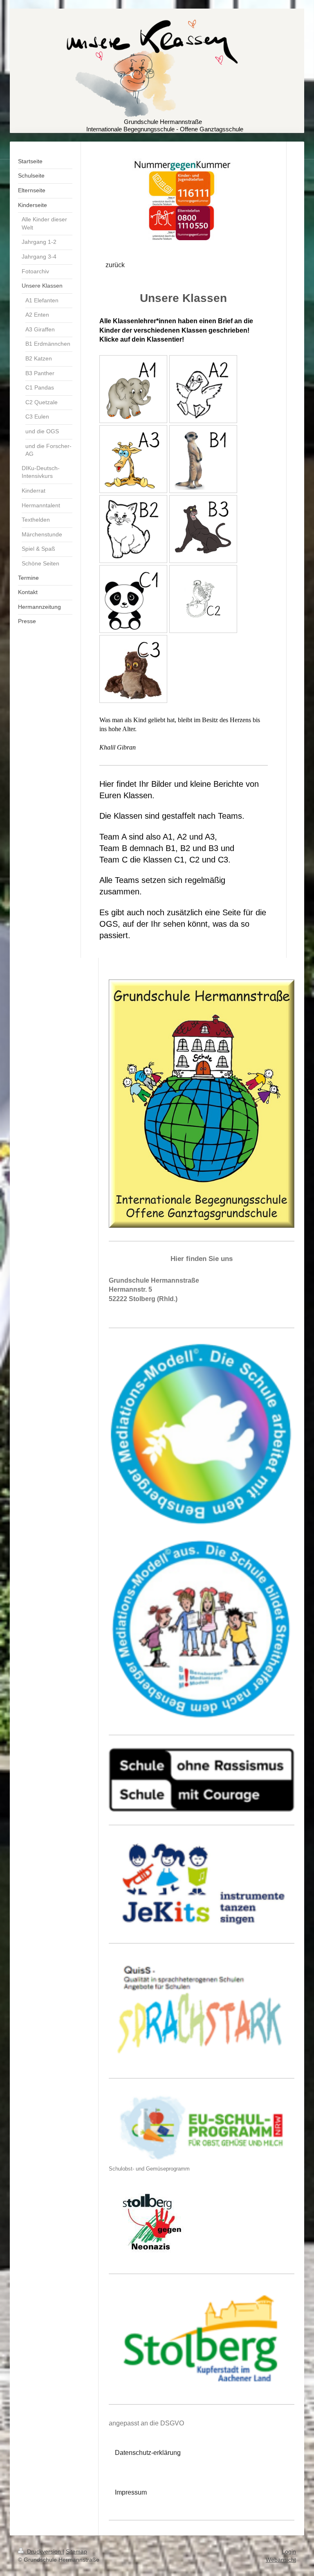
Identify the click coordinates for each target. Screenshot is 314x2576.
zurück (115, 265)
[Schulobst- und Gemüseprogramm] (202, 2128)
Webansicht (281, 2560)
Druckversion (44, 2551)
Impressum (131, 2492)
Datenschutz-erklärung (148, 2453)
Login (289, 2551)
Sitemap (76, 2551)
